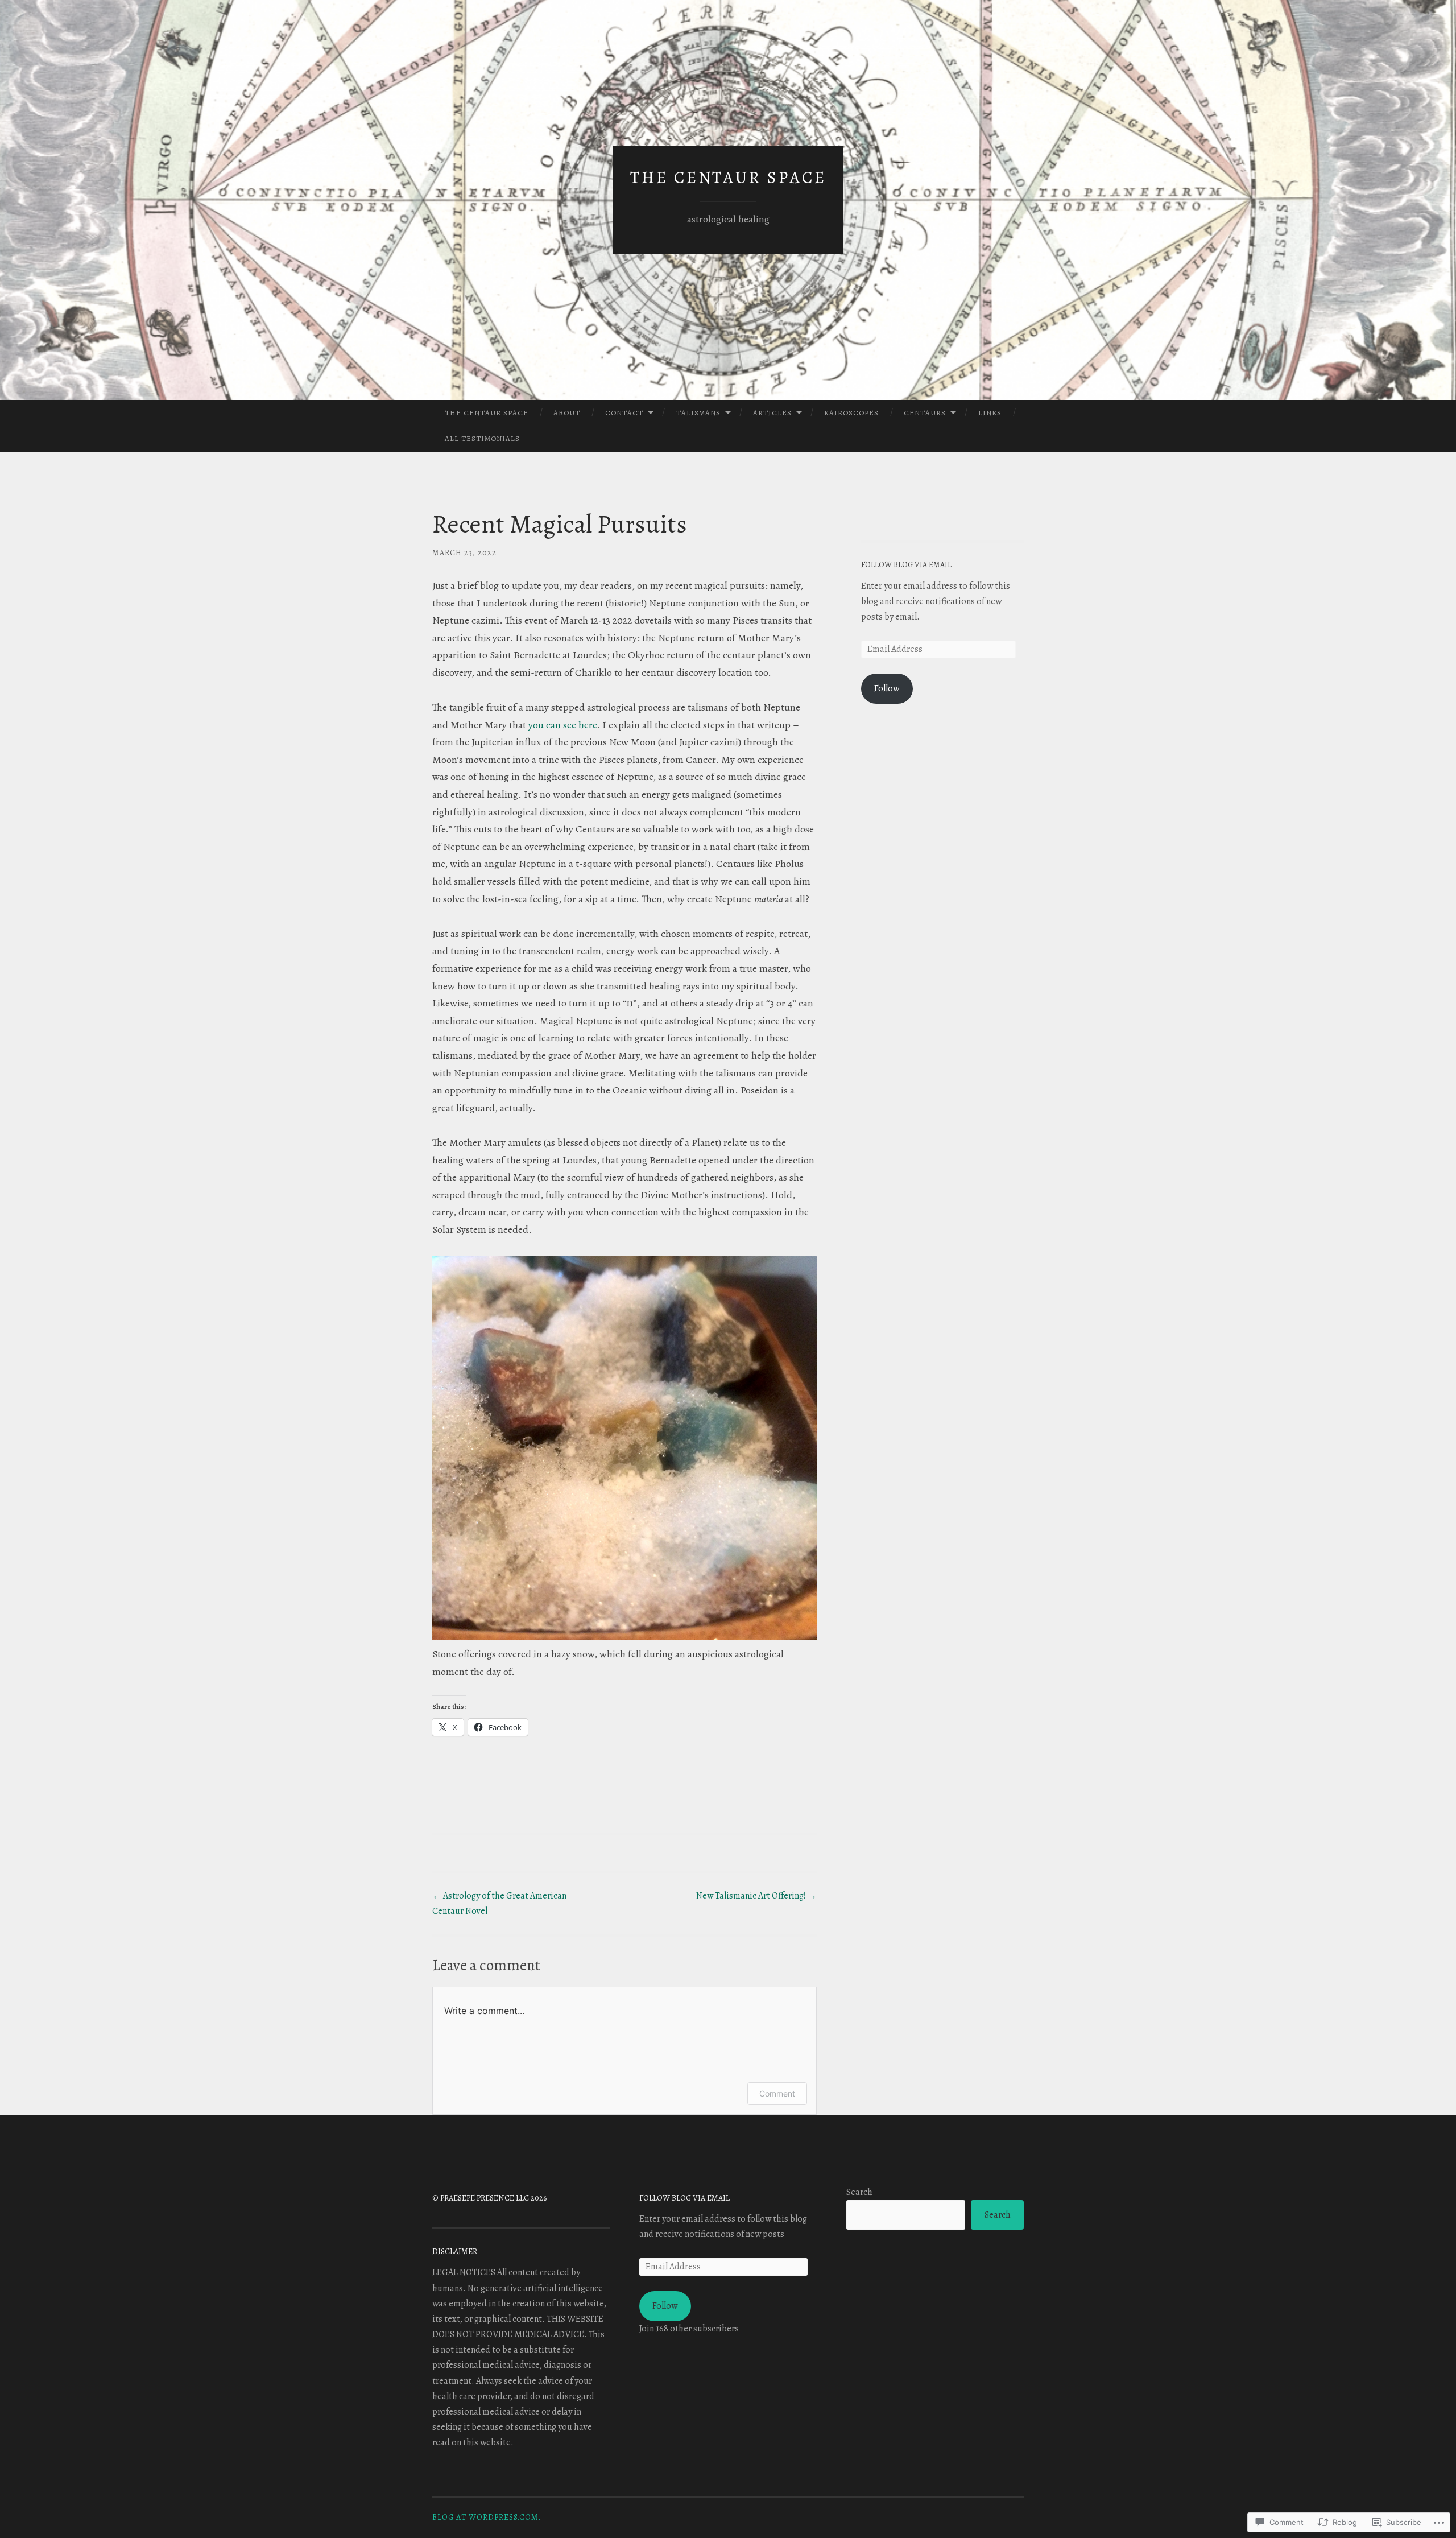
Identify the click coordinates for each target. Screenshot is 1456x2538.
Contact (624, 413)
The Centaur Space (728, 178)
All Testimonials (482, 438)
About (567, 413)
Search (859, 2192)
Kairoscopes (851, 413)
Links (990, 413)
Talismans (698, 413)
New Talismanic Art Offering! (756, 1896)
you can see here (562, 725)
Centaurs (925, 413)
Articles (772, 413)
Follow (887, 688)
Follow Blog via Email (906, 565)
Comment (777, 2093)
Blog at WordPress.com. (487, 2517)
